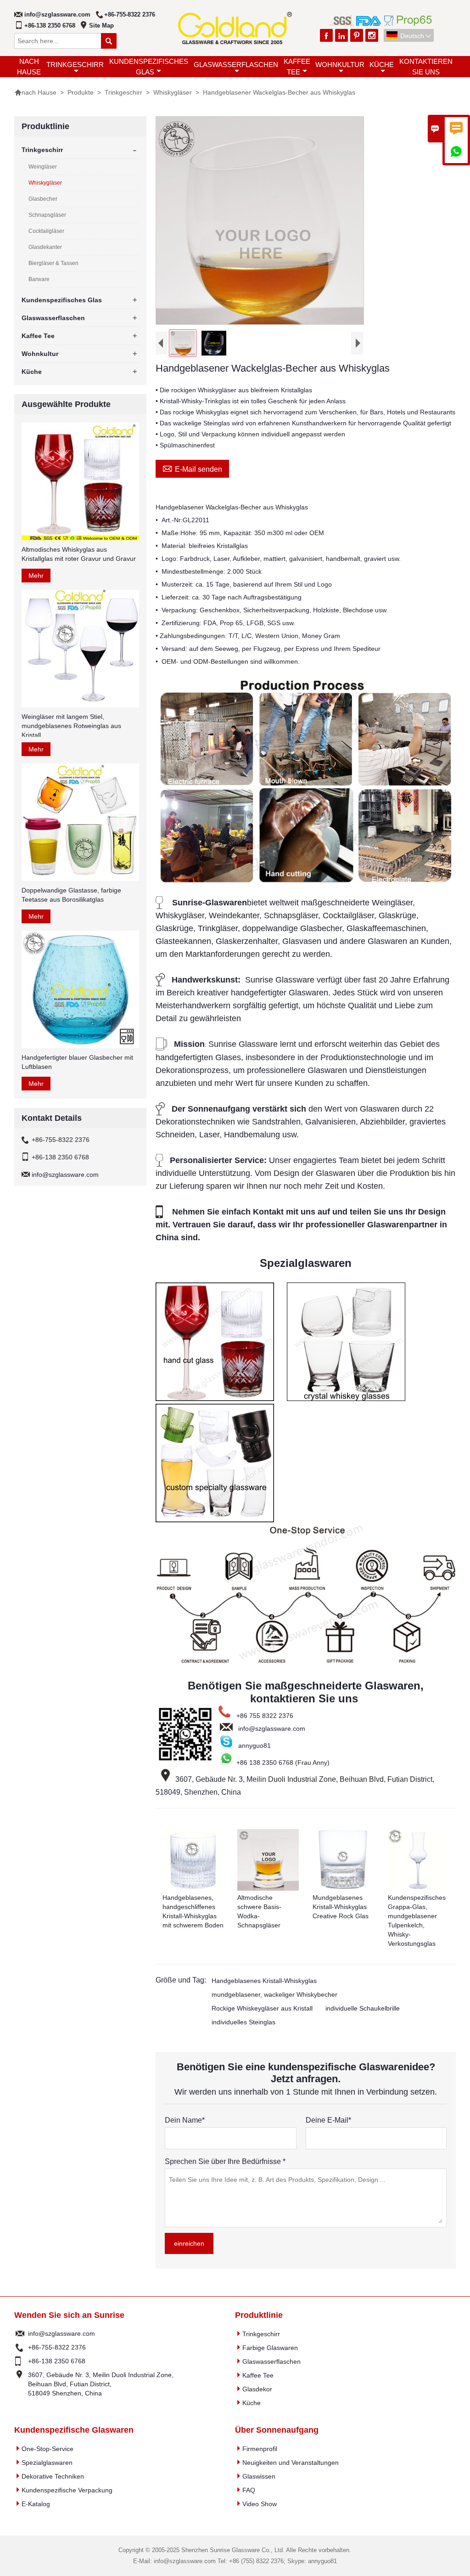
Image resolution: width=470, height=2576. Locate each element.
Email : (20, 2333)
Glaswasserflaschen (236, 65)
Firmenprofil (260, 2449)
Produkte (81, 92)
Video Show (260, 2504)
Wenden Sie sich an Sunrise (69, 2315)
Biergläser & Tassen (53, 263)
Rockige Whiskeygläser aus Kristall (262, 2008)
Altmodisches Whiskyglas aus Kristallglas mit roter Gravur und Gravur (79, 554)
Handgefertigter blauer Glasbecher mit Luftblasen (77, 1062)
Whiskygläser (173, 92)
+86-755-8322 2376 (130, 14)
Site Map (101, 25)
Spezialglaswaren (47, 2463)
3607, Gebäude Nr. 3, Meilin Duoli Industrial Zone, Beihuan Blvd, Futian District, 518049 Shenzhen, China (101, 2384)
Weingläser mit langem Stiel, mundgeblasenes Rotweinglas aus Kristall (71, 726)
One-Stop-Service (48, 2449)
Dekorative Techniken (53, 2476)
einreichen (189, 2243)
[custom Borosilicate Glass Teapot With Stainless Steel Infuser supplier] (306, 1664)
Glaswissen (259, 2476)
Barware (39, 279)
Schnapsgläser (47, 215)
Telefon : (20, 2347)
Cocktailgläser (46, 231)
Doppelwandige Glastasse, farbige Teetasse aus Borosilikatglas (71, 895)
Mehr (36, 576)
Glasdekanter (45, 247)
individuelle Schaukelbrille (363, 2008)
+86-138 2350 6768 (50, 25)
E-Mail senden (192, 468)
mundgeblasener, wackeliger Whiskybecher (274, 1994)
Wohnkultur (340, 65)
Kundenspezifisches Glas (149, 67)
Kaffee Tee (297, 67)
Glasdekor (257, 2389)
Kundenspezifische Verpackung (67, 2490)
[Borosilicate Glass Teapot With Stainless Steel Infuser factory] (306, 881)
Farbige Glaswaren (270, 2348)
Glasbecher (43, 199)
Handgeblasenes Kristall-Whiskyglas (264, 1981)
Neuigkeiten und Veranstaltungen (291, 2463)
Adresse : (20, 2384)
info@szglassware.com (57, 14)
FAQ (249, 2490)
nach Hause (29, 67)
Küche (382, 65)
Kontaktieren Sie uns (426, 67)
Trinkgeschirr (75, 65)
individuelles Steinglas (243, 2022)
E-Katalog (36, 2504)
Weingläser (43, 167)
